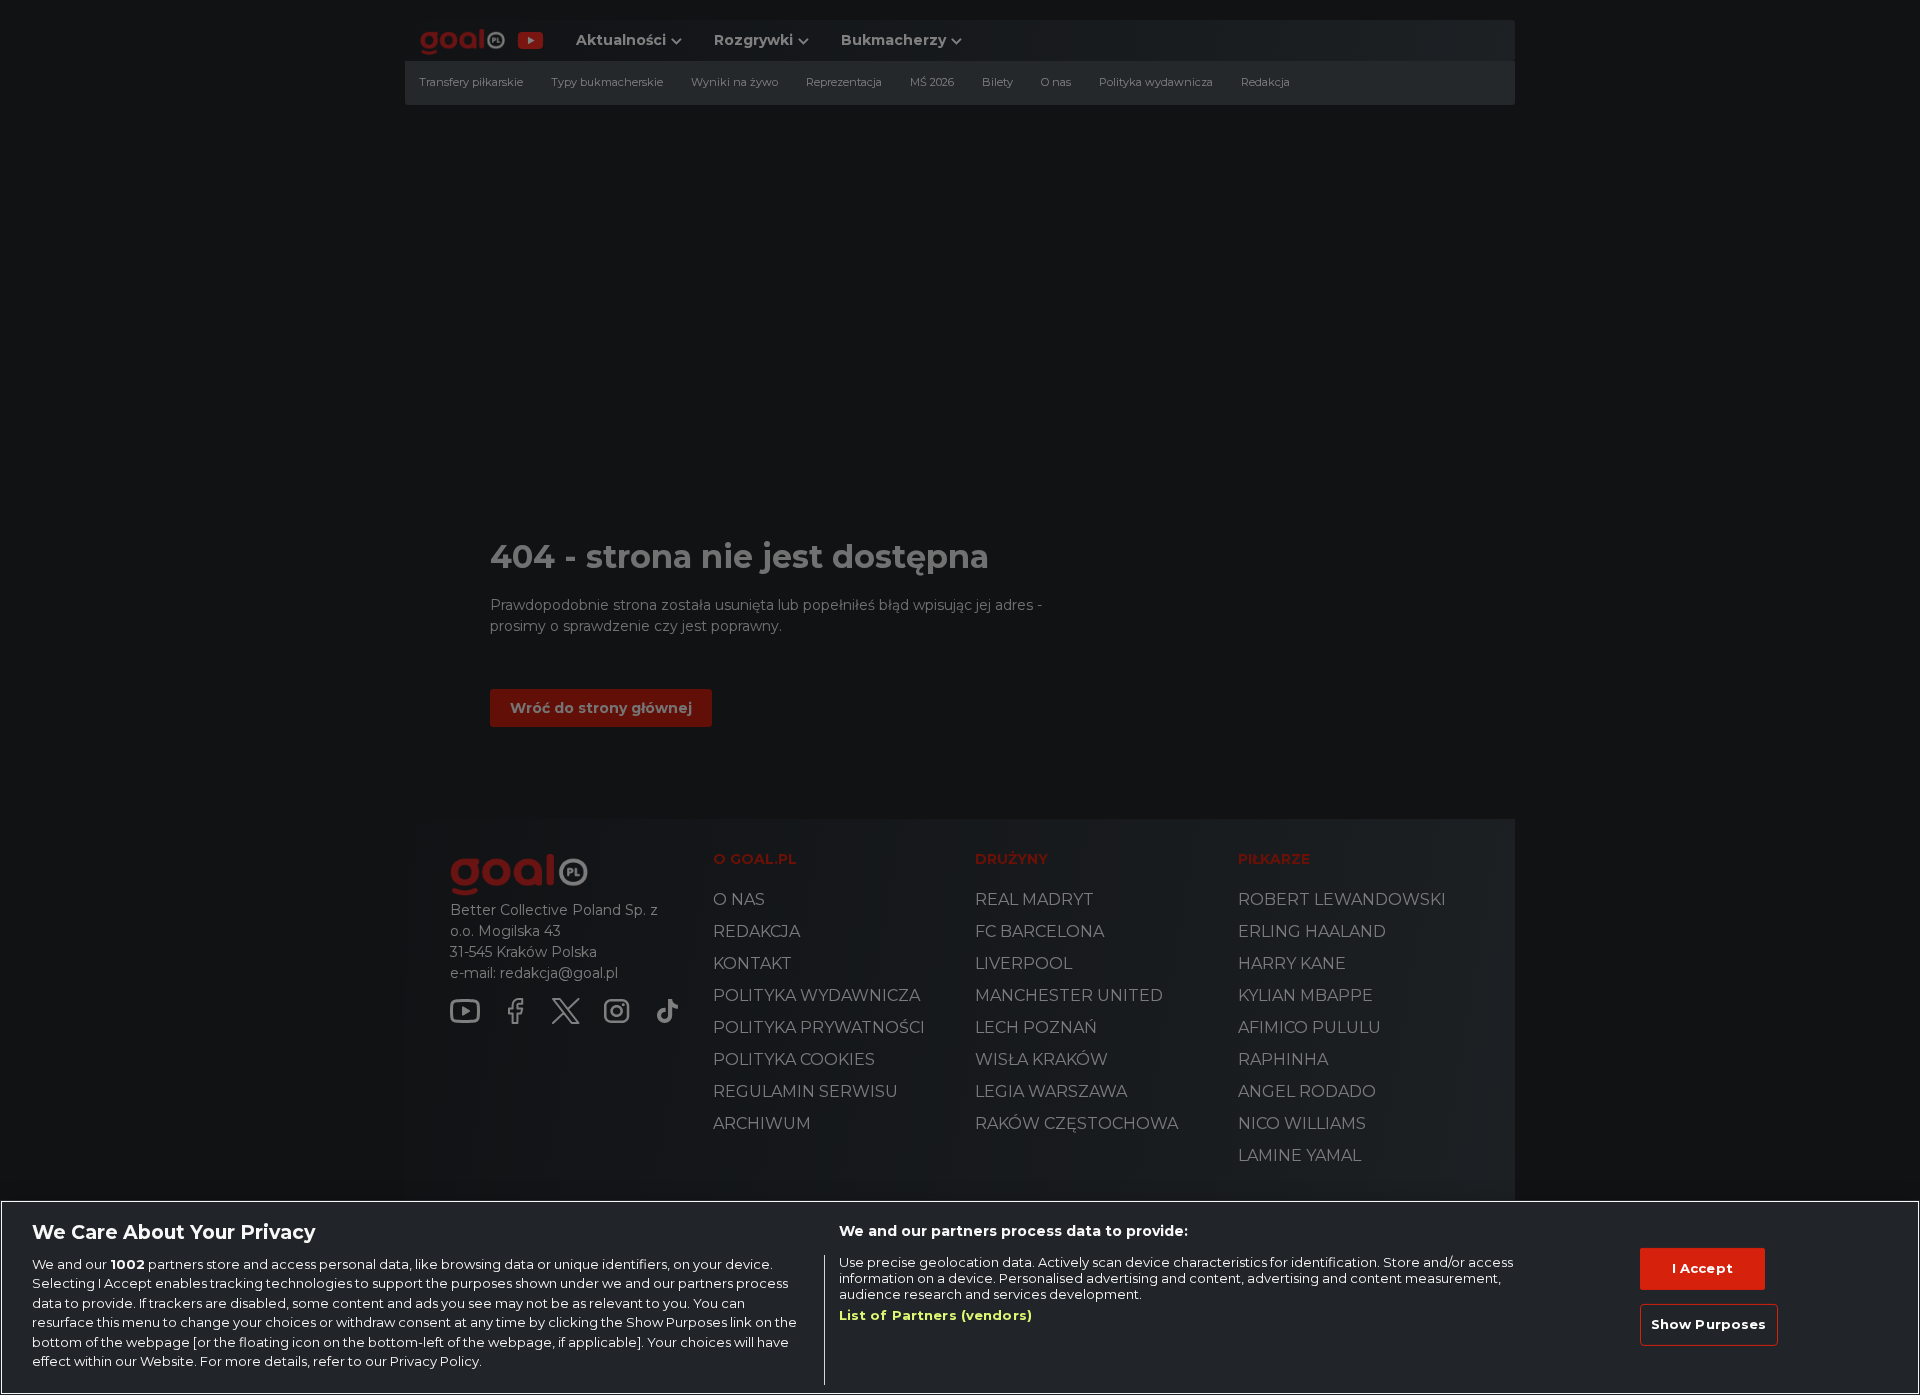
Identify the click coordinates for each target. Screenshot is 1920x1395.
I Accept (1702, 1268)
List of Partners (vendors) (935, 1315)
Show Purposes (1709, 1324)
